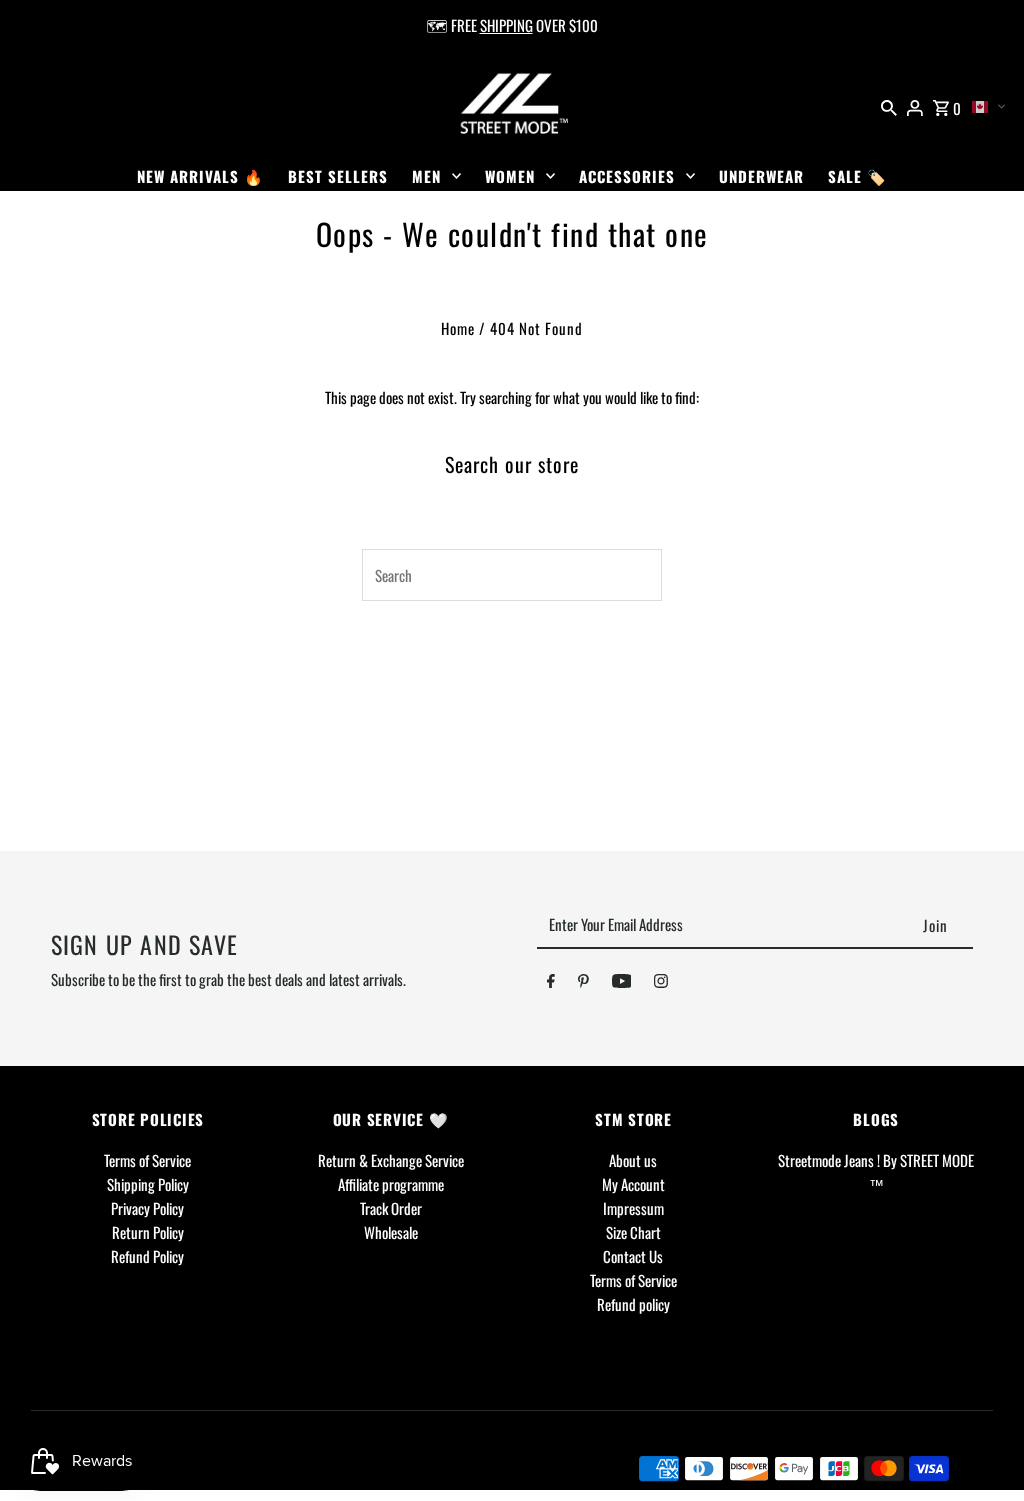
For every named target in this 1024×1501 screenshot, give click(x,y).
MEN (426, 176)
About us (633, 1160)
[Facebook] (551, 984)
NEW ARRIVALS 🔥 (200, 176)
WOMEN (510, 176)
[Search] (889, 105)
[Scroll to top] (981, 1448)
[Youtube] (622, 984)
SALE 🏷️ (857, 176)
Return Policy (148, 1232)
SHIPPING (506, 25)
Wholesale (391, 1232)
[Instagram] (661, 984)
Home (458, 328)
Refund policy (633, 1304)
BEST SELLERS (338, 176)
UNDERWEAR (761, 176)
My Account (633, 1184)
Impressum (633, 1208)
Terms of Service (147, 1160)
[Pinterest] (583, 984)
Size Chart (633, 1232)
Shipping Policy (148, 1184)
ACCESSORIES (627, 176)
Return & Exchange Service (391, 1160)
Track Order (391, 1208)
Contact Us (633, 1256)
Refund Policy (147, 1256)
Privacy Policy (147, 1208)
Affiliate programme (391, 1184)
